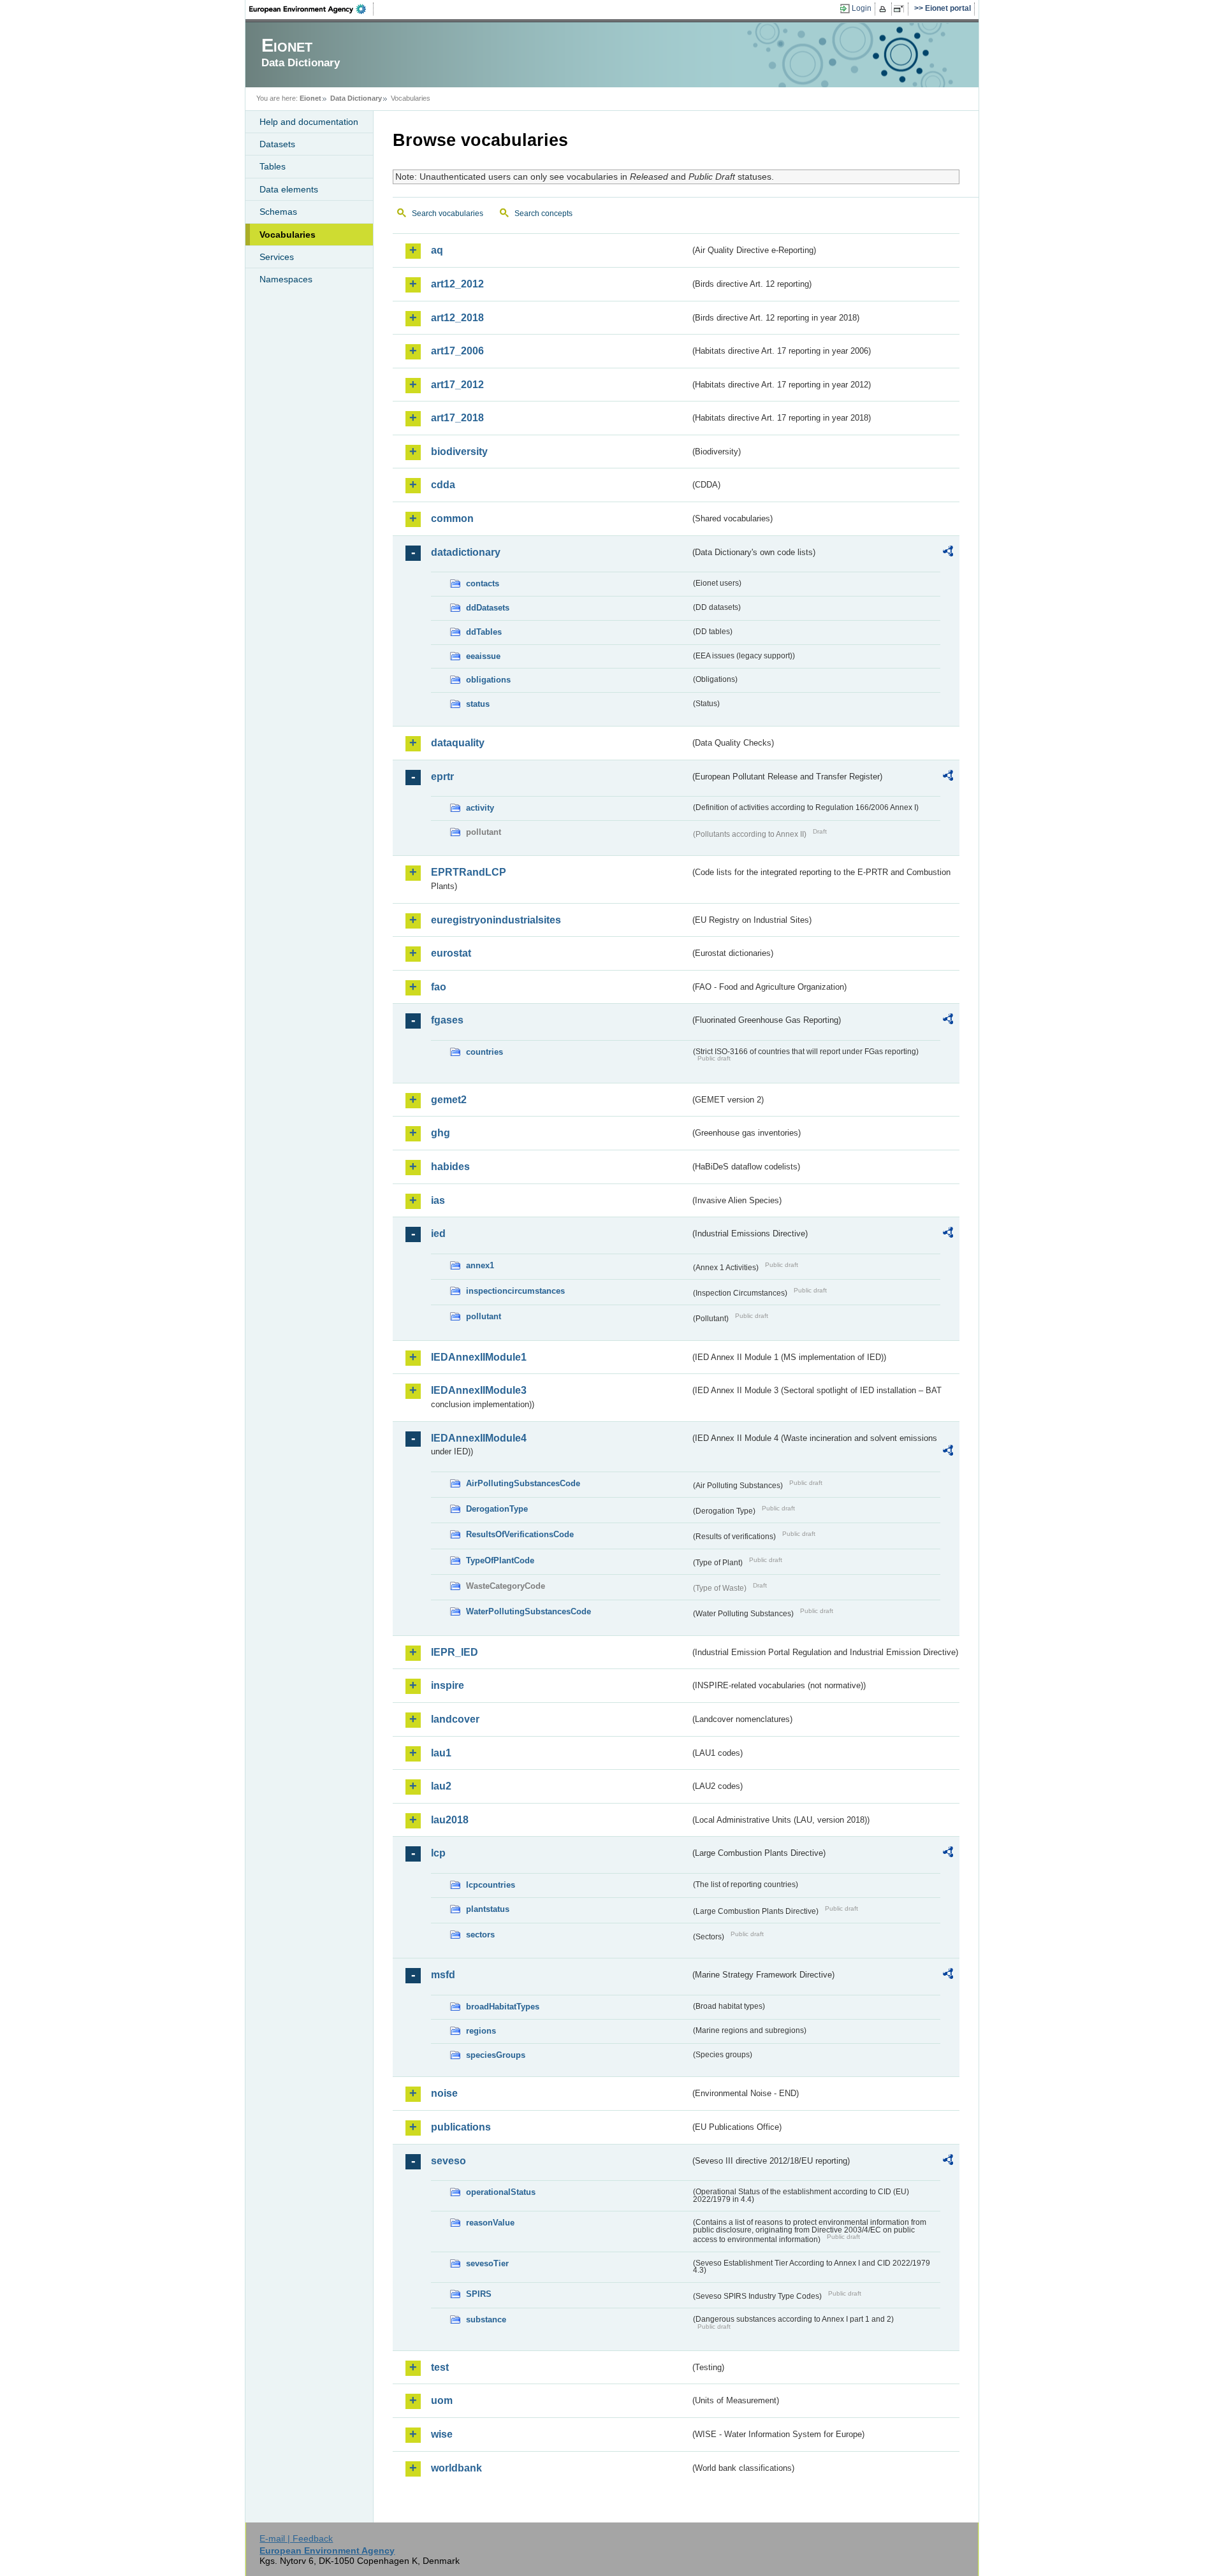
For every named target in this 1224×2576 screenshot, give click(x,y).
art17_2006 (457, 351)
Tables (273, 166)
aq (437, 250)
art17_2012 (457, 385)
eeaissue (483, 656)
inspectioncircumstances (515, 1291)
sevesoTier (487, 2263)
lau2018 (450, 1820)
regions (481, 2031)
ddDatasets (488, 608)
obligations (488, 680)
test (440, 2367)
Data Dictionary (356, 98)
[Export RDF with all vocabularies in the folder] (948, 553)
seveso (448, 2161)
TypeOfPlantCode (500, 1560)
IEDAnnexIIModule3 (479, 1390)
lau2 (441, 1786)
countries (484, 1052)
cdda (443, 485)
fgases (447, 1020)
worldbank (456, 2468)
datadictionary (466, 552)
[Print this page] (885, 9)
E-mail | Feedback (296, 2538)
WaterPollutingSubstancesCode (528, 1611)
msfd (443, 1975)
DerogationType (497, 1509)
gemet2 (449, 1100)
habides (450, 1167)
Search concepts (543, 213)
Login (862, 8)
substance (486, 2319)
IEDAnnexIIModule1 (479, 1357)
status (478, 704)
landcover (455, 1719)
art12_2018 (457, 318)
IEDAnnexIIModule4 (479, 1438)
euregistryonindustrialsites (496, 920)
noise (444, 2093)
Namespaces (286, 279)
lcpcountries (491, 1885)
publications (461, 2127)
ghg (441, 1133)
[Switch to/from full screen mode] (901, 9)
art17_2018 (457, 418)
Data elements (289, 189)
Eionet (310, 98)
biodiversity (459, 452)
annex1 (480, 1265)
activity (480, 808)
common (452, 518)
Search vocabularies (448, 213)
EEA (312, 9)
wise (442, 2434)
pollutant (484, 1316)
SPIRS (479, 2294)
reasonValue (490, 2223)
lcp (438, 1853)
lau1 (441, 1753)
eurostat (451, 953)
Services (277, 257)
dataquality (458, 743)
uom (442, 2400)
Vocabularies (288, 235)
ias (438, 1200)
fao (439, 987)
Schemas (278, 212)
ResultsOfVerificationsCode (520, 1534)
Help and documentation (309, 122)
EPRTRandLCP (469, 872)
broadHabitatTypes (503, 2007)
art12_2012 (457, 284)
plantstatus (488, 1909)
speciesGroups (496, 2055)
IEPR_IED (455, 1652)
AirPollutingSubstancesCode (523, 1483)
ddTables (484, 632)
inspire (448, 1685)
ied (438, 1234)
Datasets (277, 144)
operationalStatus (501, 2192)
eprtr (442, 777)
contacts (483, 583)
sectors (480, 1935)
